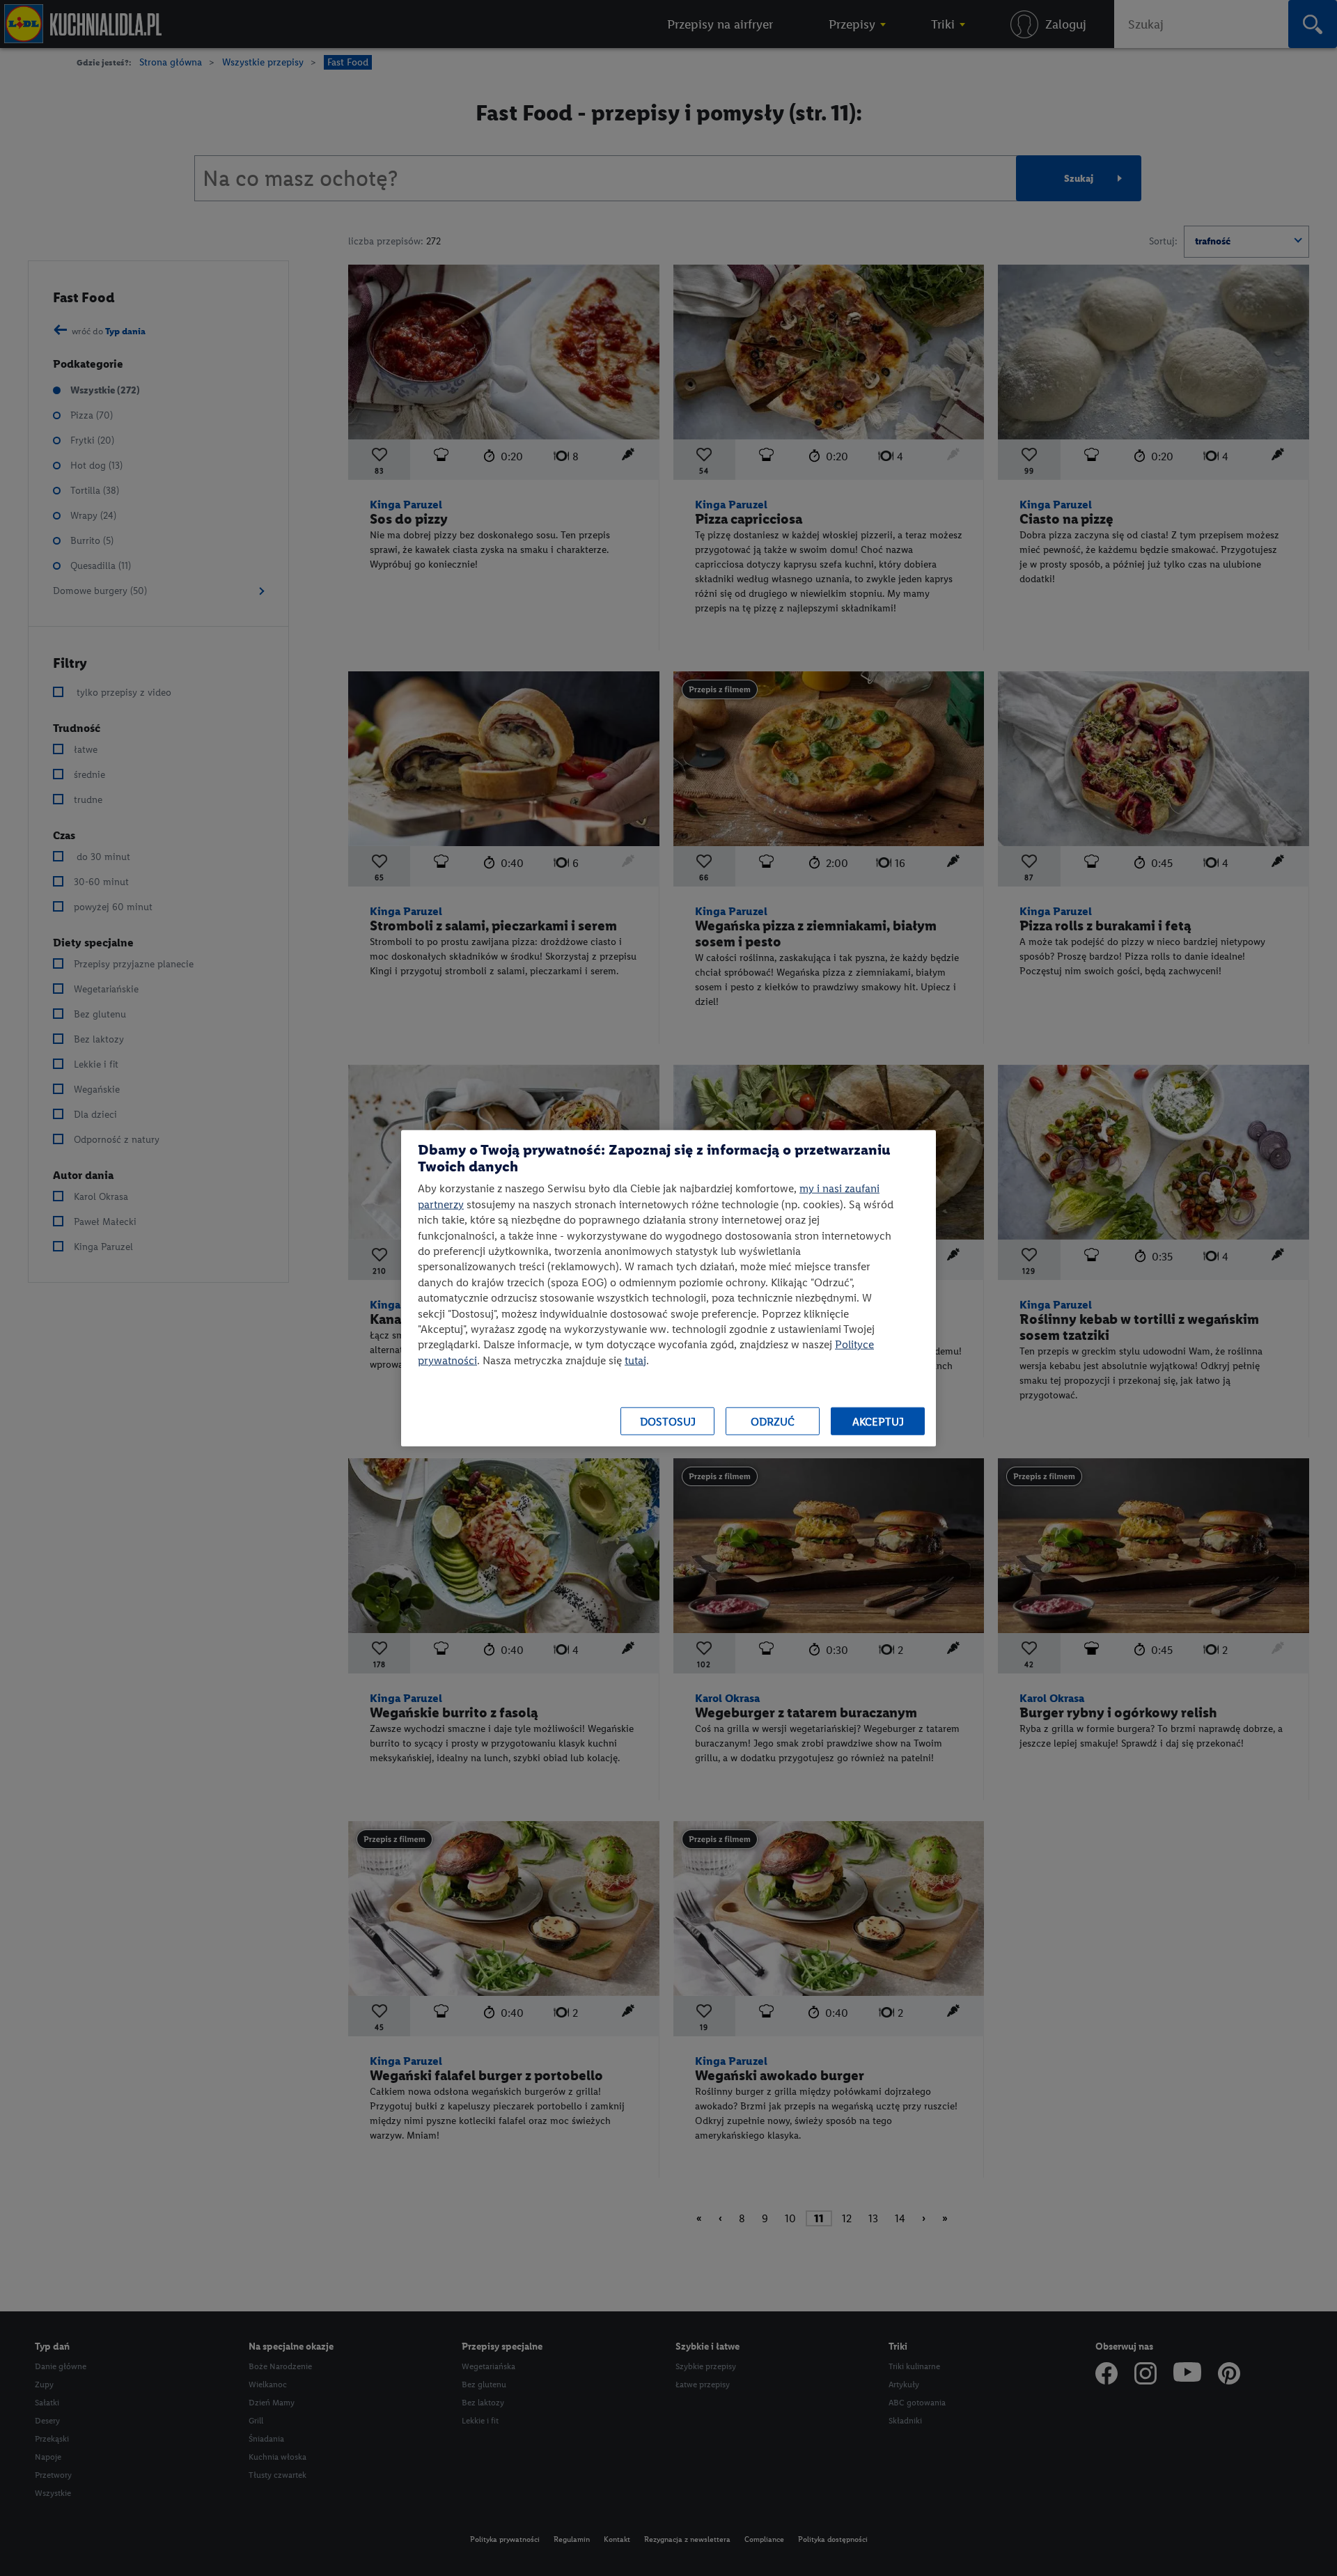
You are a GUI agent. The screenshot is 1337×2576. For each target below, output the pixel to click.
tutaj (635, 1360)
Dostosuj (668, 1421)
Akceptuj (878, 1421)
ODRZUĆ (773, 1421)
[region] (668, 1288)
